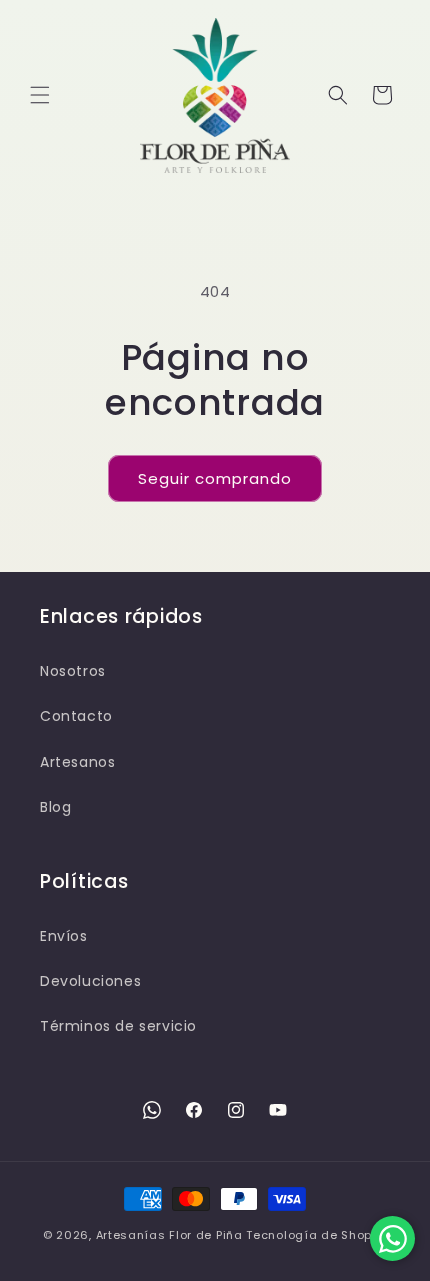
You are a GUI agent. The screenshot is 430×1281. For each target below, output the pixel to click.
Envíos (64, 936)
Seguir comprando (215, 478)
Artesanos (77, 762)
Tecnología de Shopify (316, 1235)
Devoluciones (90, 981)
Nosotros (73, 671)
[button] (40, 95)
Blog (55, 807)
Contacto (76, 716)
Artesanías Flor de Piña (169, 1235)
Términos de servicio (118, 1026)
